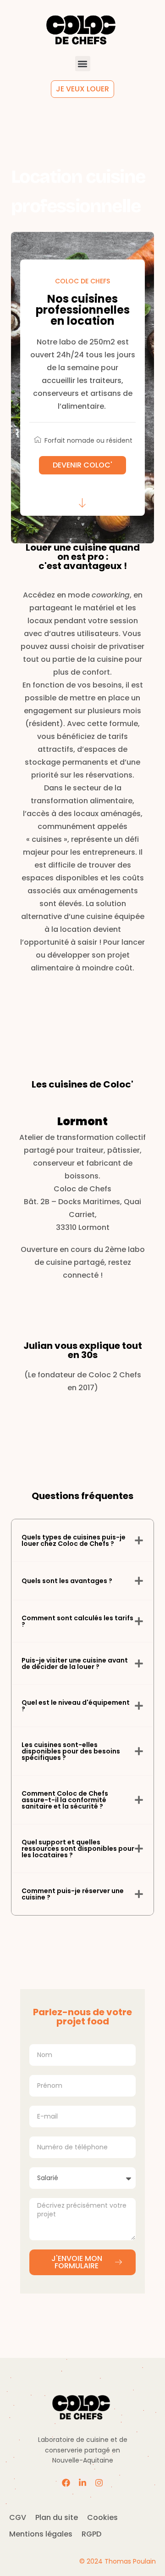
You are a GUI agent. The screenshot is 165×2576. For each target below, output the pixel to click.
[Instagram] (99, 2483)
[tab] (82, 1540)
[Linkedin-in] (82, 2483)
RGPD (91, 2534)
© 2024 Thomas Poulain (118, 2561)
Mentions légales (41, 2534)
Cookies (102, 2517)
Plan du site (57, 2517)
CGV (18, 2517)
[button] (83, 64)
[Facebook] (66, 2483)
